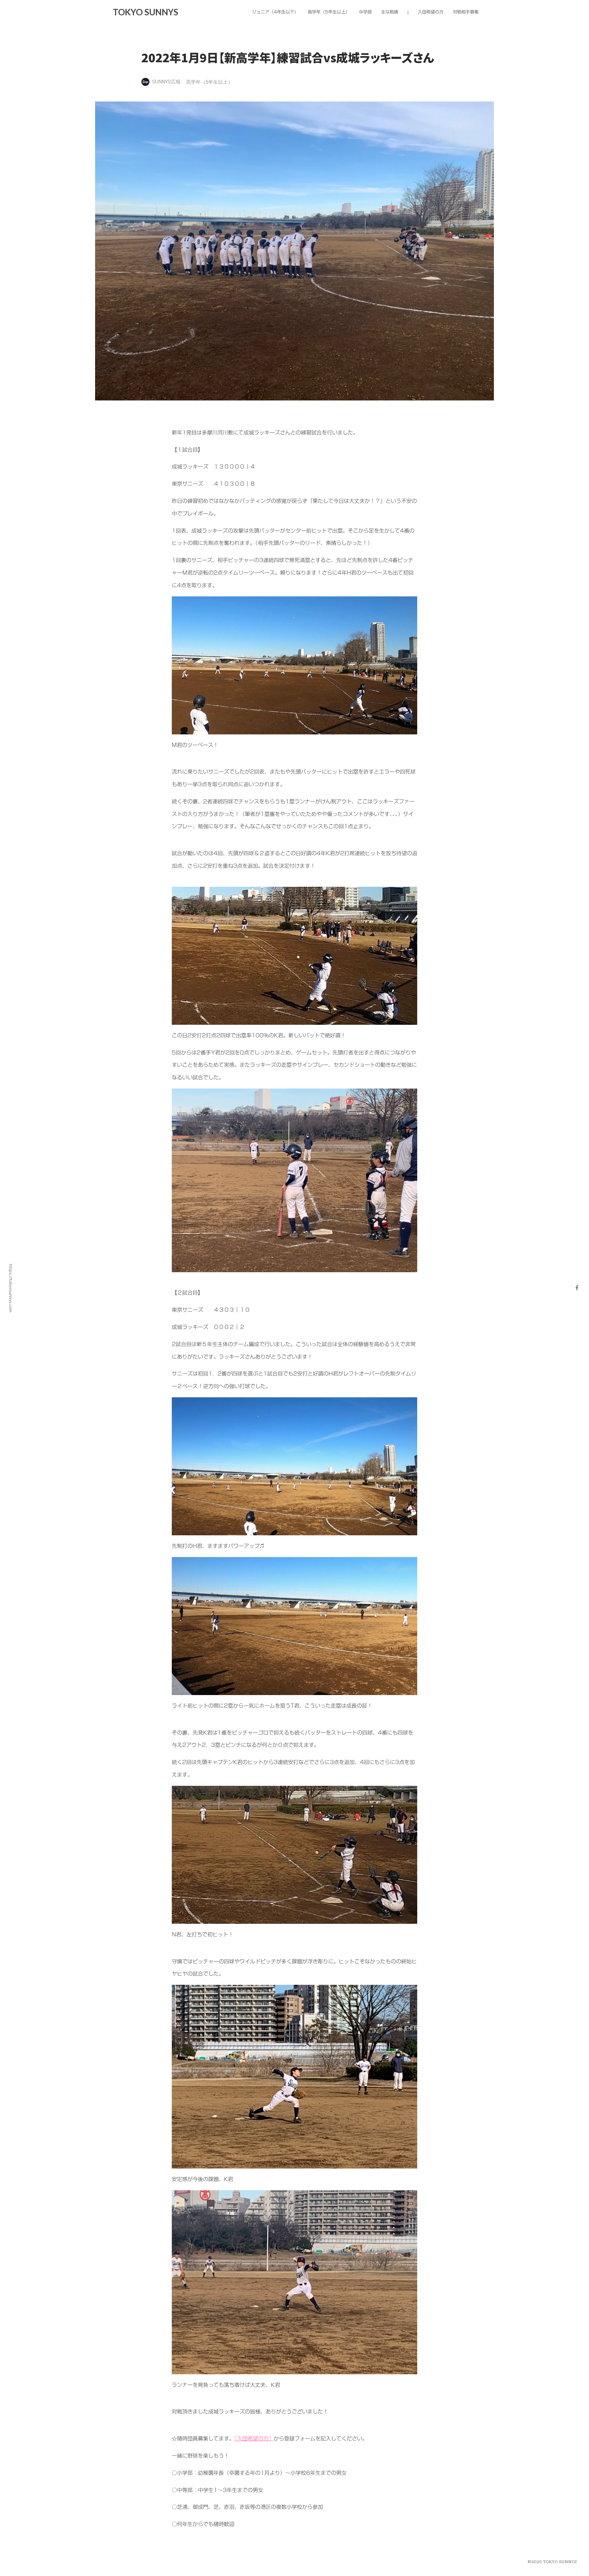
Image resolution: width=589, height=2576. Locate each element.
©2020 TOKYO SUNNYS (552, 2562)
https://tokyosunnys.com (11, 1288)
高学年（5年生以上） (209, 82)
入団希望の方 (431, 12)
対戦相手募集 (466, 12)
